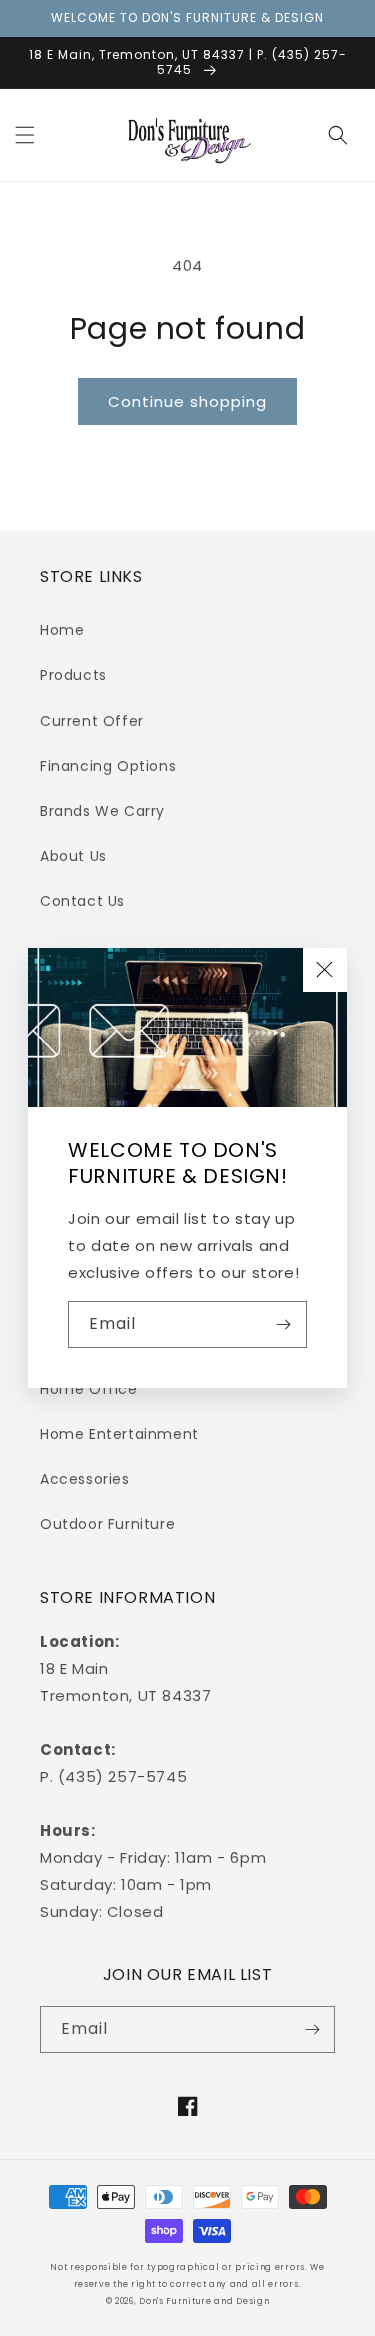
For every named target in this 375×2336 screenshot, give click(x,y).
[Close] (325, 970)
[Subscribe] (284, 1324)
